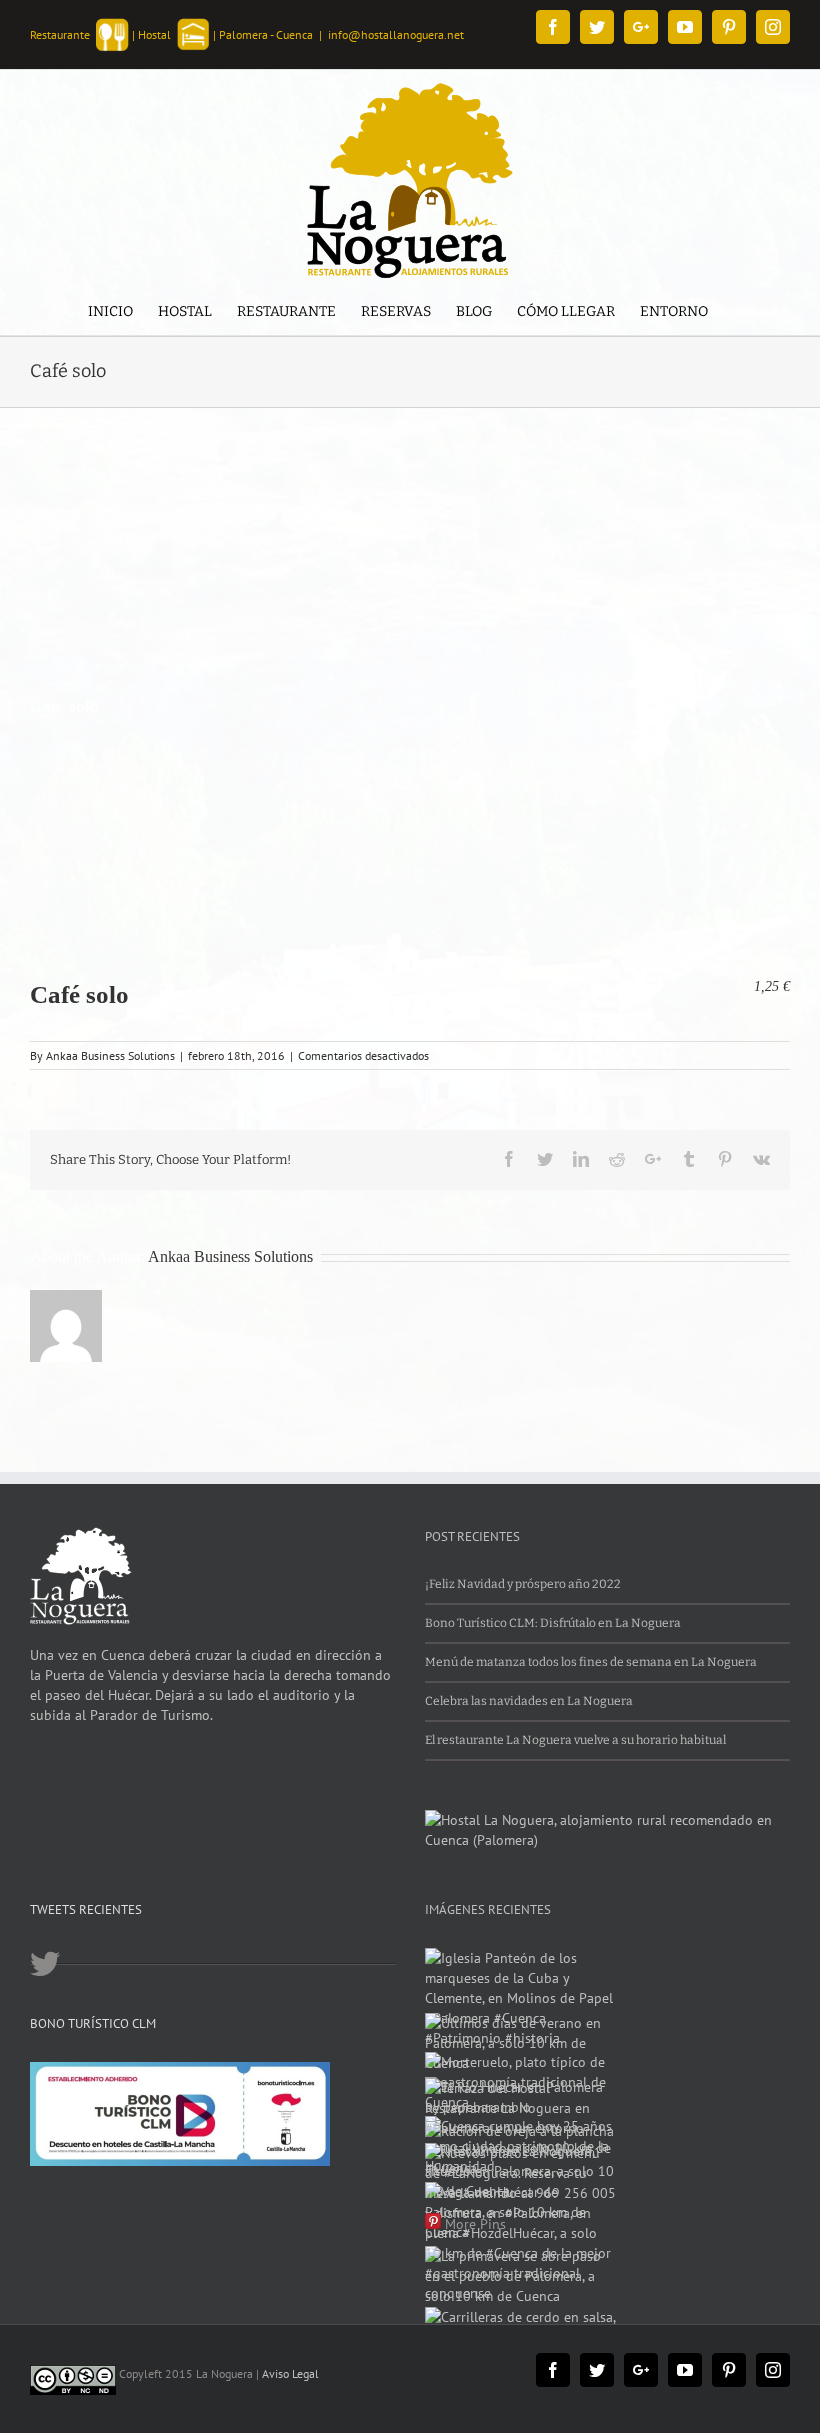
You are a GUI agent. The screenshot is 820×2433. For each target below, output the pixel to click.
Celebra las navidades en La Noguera (529, 1701)
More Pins (475, 2224)
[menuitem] (110, 313)
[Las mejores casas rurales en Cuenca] (607, 1820)
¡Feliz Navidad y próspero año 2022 (523, 1584)
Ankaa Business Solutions (110, 1055)
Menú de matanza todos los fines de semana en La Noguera (591, 1662)
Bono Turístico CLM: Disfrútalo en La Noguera (553, 1623)
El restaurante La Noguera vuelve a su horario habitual (575, 1740)
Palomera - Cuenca (266, 34)
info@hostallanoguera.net (396, 34)
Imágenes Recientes (488, 1909)
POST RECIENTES (472, 1536)
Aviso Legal (290, 2373)
